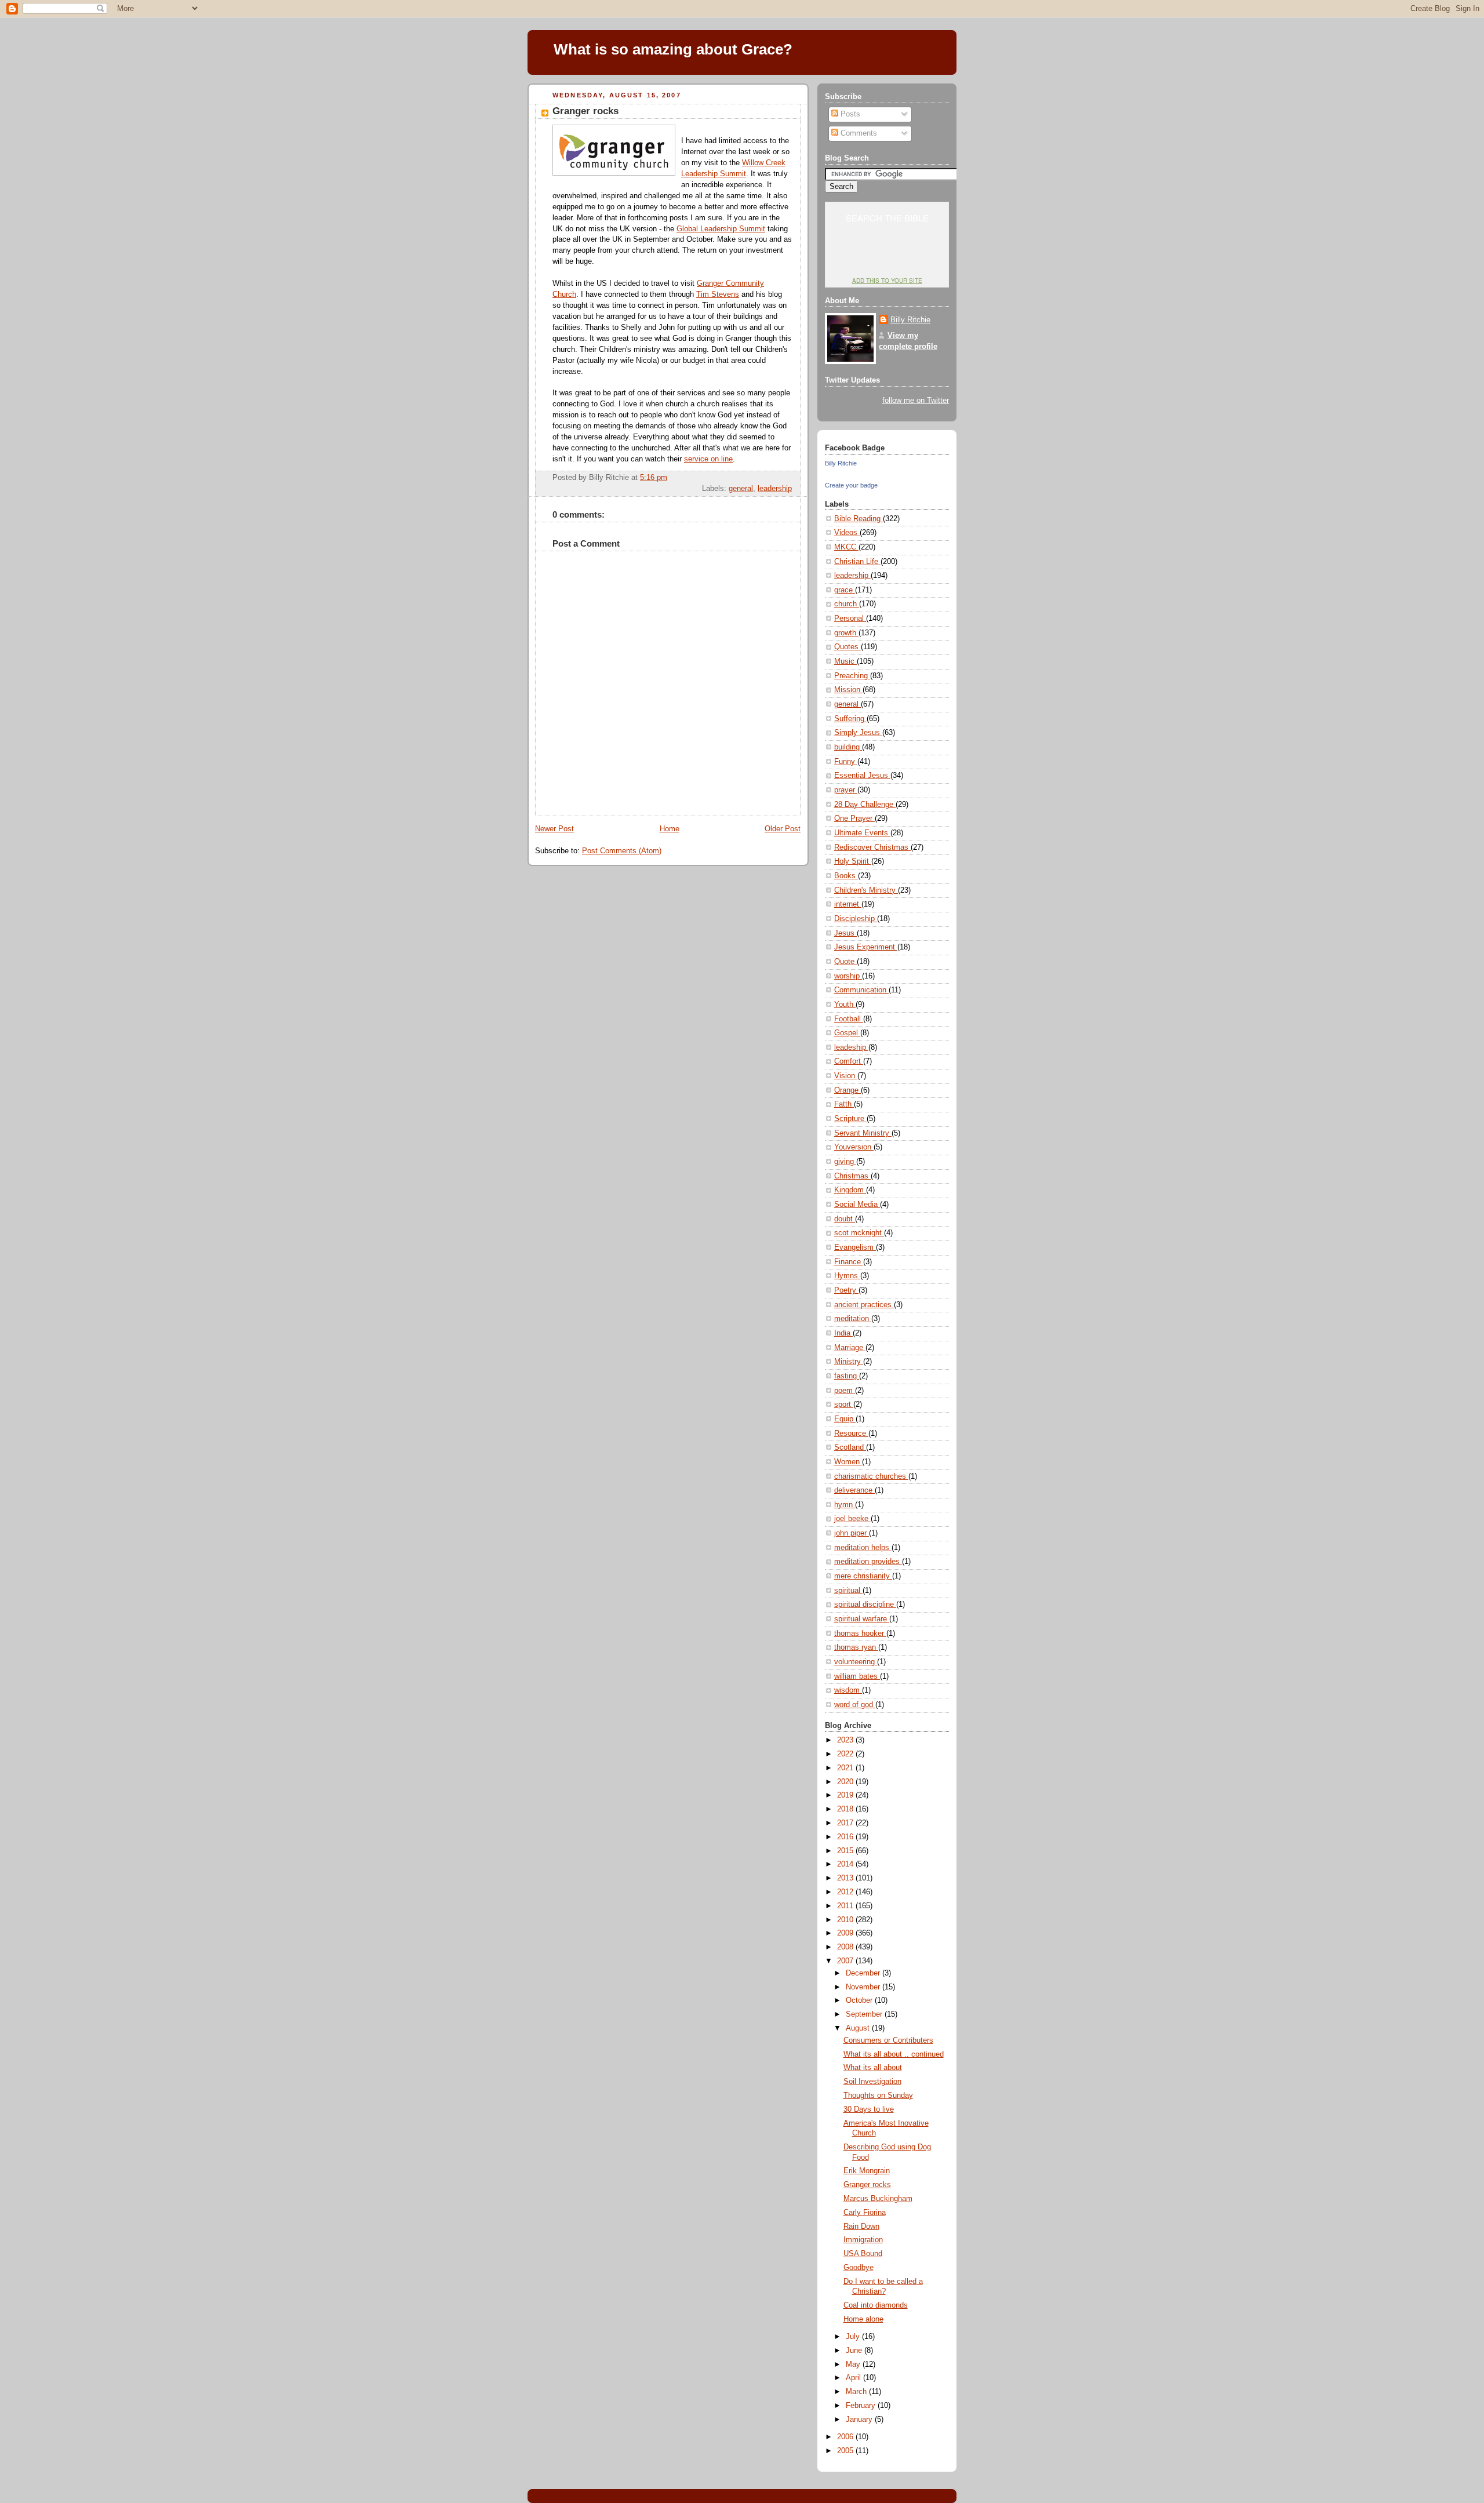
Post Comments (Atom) (622, 851)
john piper (852, 1533)
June (855, 2351)
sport (844, 1405)
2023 (846, 1740)
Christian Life (857, 562)
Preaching (852, 676)
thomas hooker (860, 1634)
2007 (846, 1961)
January (860, 2420)
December (864, 1973)
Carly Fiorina (865, 2213)
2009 (846, 1933)
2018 (846, 1809)
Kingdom (850, 1190)
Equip (845, 1419)
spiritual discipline (865, 1605)
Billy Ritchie (910, 320)
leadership (775, 489)
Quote (845, 962)
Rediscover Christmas (872, 847)
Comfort (849, 1061)
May (854, 2364)
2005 (846, 2451)
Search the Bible (887, 218)
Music (845, 661)
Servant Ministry (863, 1133)
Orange (848, 1090)
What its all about (873, 2068)
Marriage (850, 1348)
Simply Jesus (858, 733)
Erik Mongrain (867, 2171)
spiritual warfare (862, 1619)
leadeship (851, 1047)
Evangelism (855, 1247)
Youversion (854, 1147)
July (854, 2337)
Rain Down (861, 2226)
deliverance (854, 1490)
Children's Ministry (866, 890)
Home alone (863, 2319)
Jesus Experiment (866, 947)
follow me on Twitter (916, 401)
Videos (847, 533)
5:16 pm (654, 478)
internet (848, 904)
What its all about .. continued (894, 2054)
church (847, 604)
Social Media (857, 1205)
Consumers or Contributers (888, 2040)
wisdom (848, 1690)
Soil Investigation (872, 2082)
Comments (858, 133)
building (848, 747)
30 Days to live (869, 2109)
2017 (846, 1823)
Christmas (852, 1176)
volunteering (856, 1662)
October (860, 2000)
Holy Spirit (853, 861)
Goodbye (859, 2268)
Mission (848, 690)
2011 (846, 1906)
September (865, 2014)
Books (846, 876)
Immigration (863, 2240)
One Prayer (854, 818)
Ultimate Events (862, 833)
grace (845, 590)
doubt (845, 1219)
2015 (846, 1851)
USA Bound (863, 2254)
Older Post (783, 829)
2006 (846, 2437)
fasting (847, 1376)
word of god (855, 1705)
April (854, 2378)
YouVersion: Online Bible (887, 259)
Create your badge (851, 485)
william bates (857, 1676)
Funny (846, 762)
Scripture (850, 1119)
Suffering (850, 719)
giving (845, 1162)
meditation (853, 1319)
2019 (846, 1795)
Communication (861, 990)
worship (848, 976)
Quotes (848, 647)
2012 (846, 1892)
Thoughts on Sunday (878, 2095)
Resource (851, 1434)
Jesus (845, 933)
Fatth (844, 1104)
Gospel (847, 1033)
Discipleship (856, 919)
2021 (846, 1768)
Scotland (850, 1447)
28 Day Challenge (865, 805)
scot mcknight (859, 1233)
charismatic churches (871, 1476)
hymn (845, 1505)
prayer (846, 790)
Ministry (849, 1362)
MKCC (846, 547)
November (864, 1987)
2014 (846, 1864)
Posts (849, 114)
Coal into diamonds (876, 2305)
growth (846, 633)
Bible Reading (859, 519)
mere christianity (863, 1576)
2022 (846, 1754)
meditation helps (863, 1548)
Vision (846, 1076)
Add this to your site (887, 281)
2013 (846, 1878)
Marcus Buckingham (878, 2199)
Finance (849, 1262)
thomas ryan (856, 1647)
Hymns (847, 1276)
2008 (846, 1947)
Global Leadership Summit (721, 229)
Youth (845, 1005)
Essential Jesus (862, 776)
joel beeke (852, 1519)
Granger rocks (585, 111)
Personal (850, 619)
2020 (846, 1782)
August (859, 2028)
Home (670, 829)
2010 (846, 1920)
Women (848, 1462)
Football (849, 1019)
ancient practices (864, 1305)
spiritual (848, 1591)
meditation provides (868, 1562)
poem (845, 1391)
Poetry (846, 1290)
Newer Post (554, 829)
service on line (708, 459)
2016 (846, 1837)
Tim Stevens (718, 294)
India (843, 1333)
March (857, 2392)
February (862, 2406)
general (741, 489)
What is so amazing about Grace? (673, 49)
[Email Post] (791, 478)
